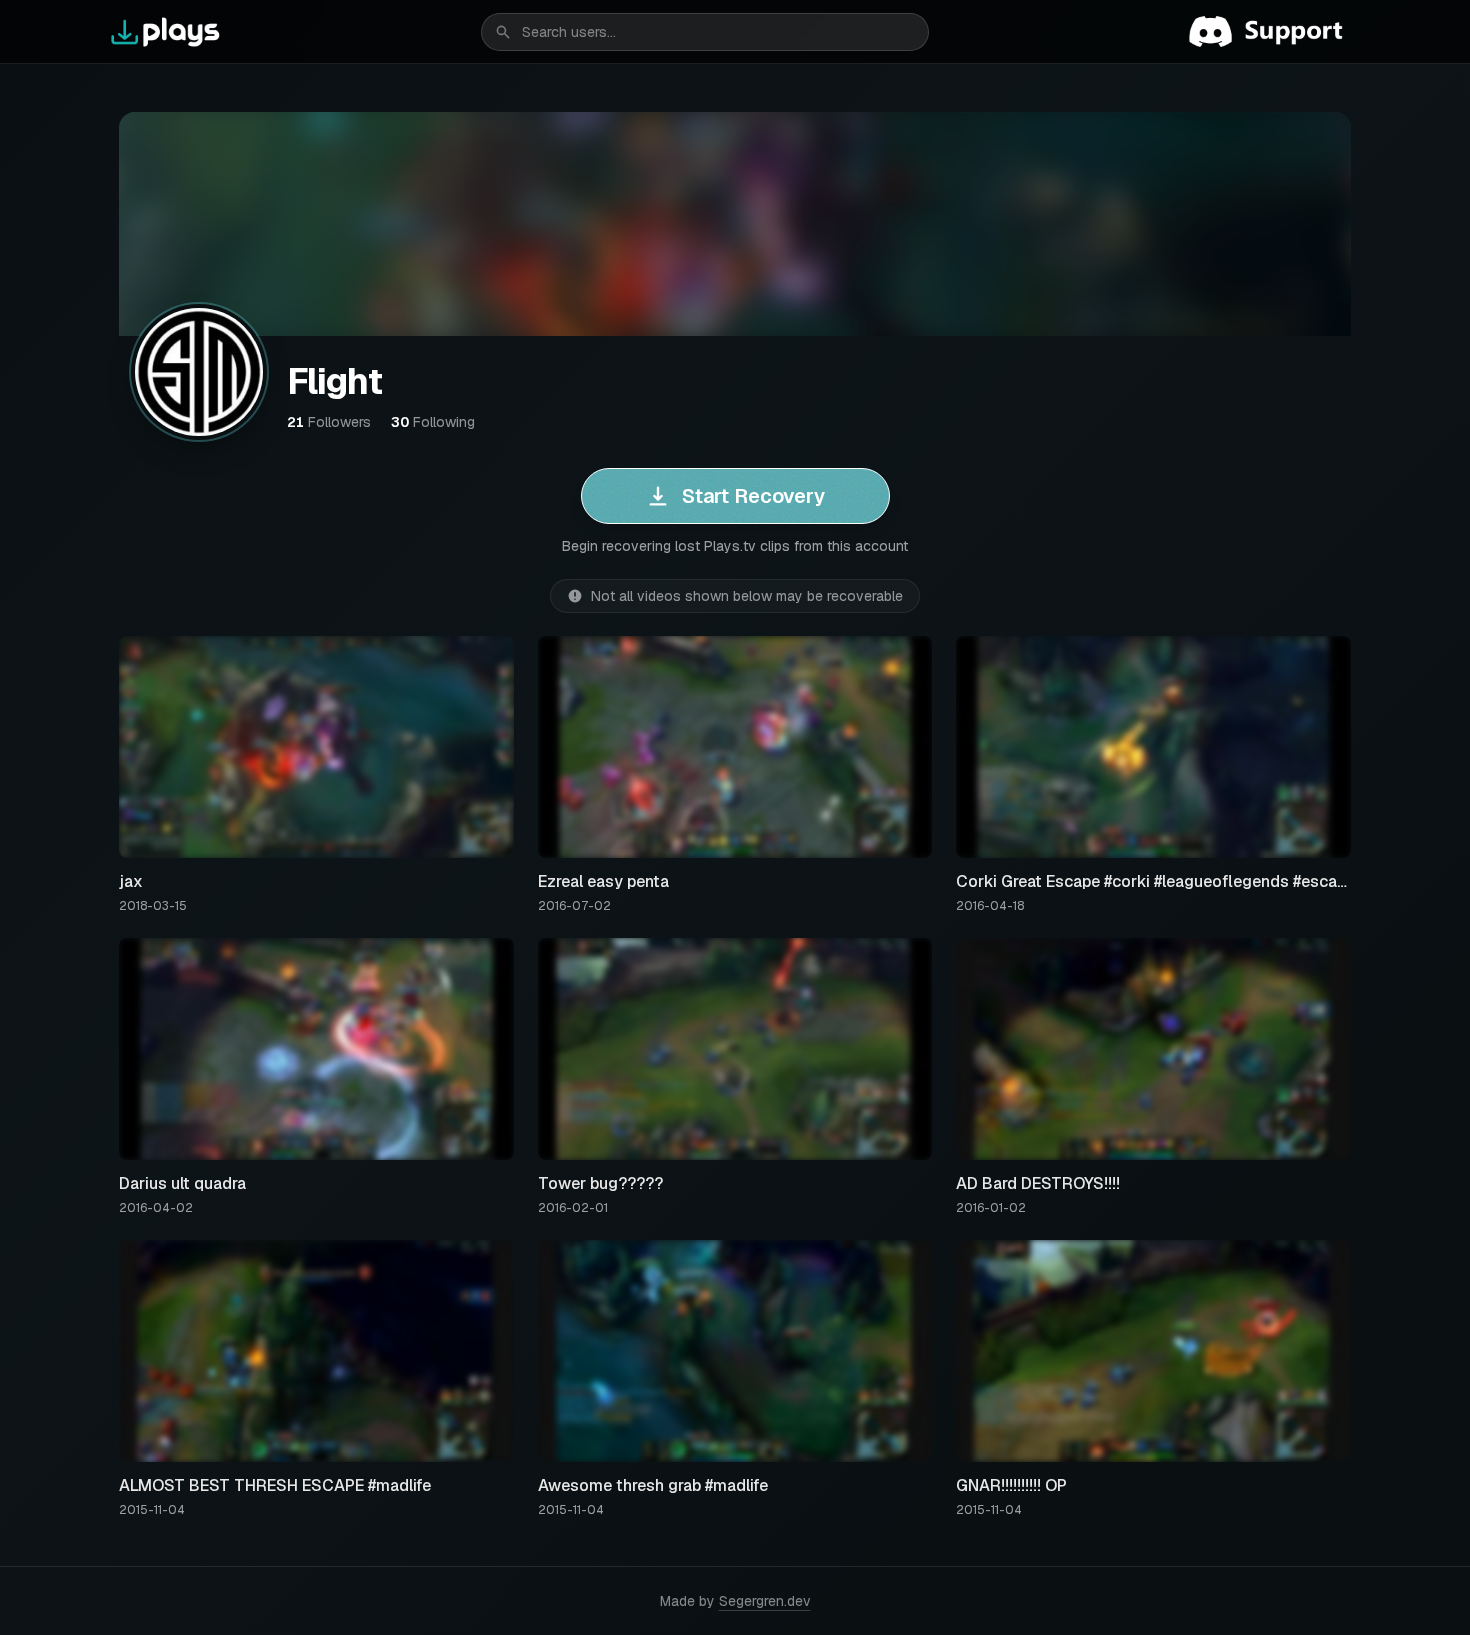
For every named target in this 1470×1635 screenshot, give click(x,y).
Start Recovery (753, 496)
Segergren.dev (765, 1601)
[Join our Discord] (1274, 32)
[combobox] (705, 32)
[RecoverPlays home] (166, 32)
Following (433, 422)
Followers (329, 422)
